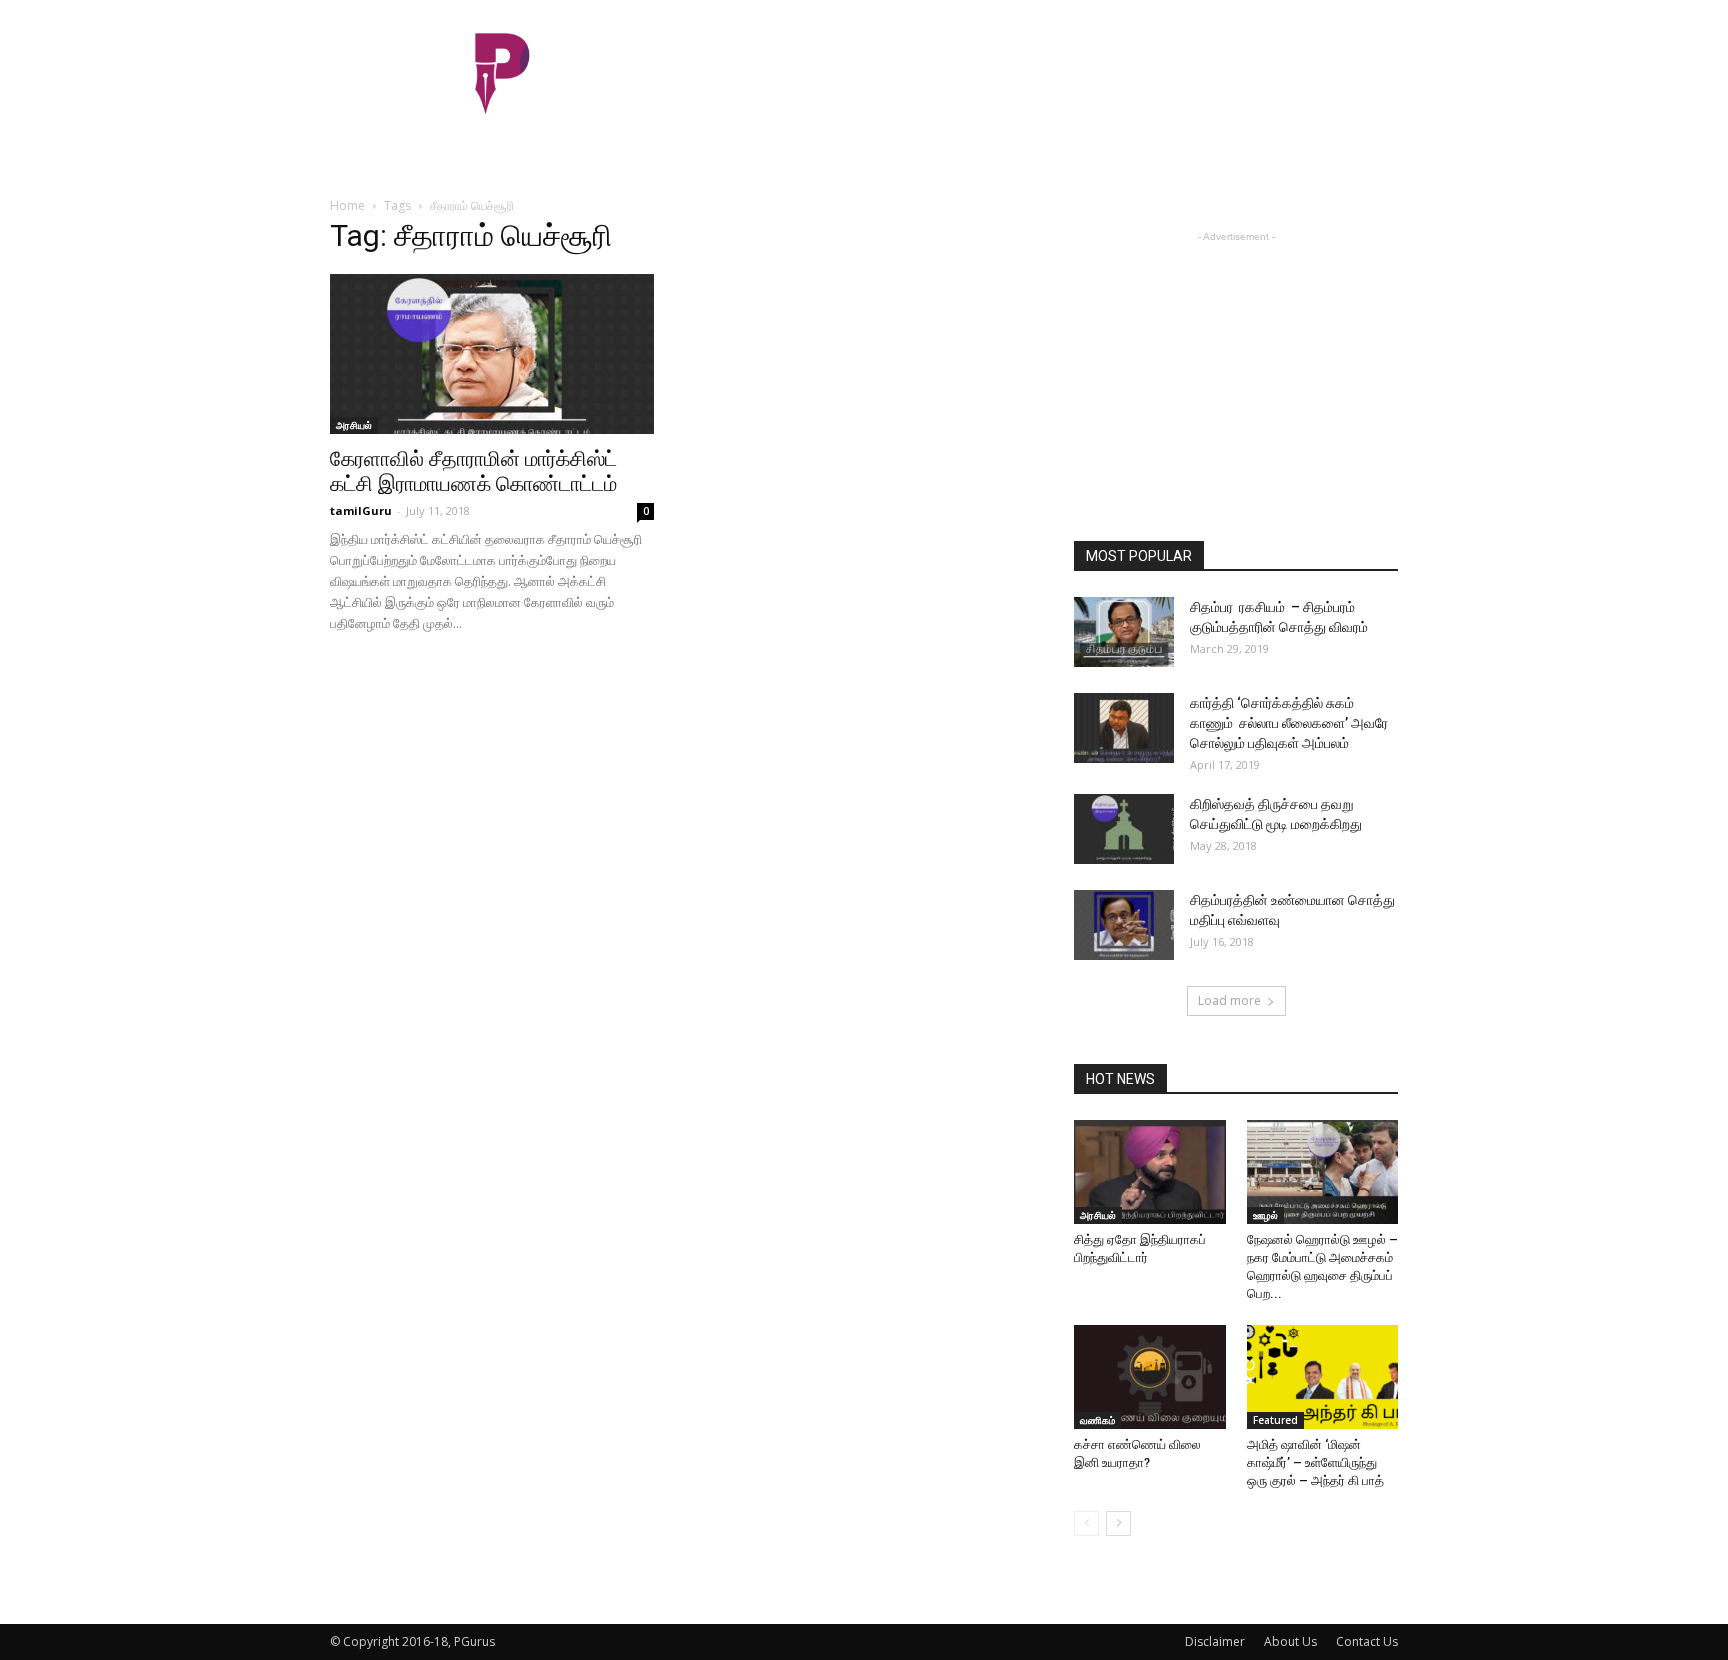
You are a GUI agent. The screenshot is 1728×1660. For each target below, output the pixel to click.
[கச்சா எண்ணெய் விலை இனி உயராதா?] (1150, 1377)
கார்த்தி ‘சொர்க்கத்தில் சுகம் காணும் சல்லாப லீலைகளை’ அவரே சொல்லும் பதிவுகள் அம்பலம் (1289, 723)
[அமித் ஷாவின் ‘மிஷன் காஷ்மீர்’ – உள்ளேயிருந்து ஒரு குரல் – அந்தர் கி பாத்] (1323, 1377)
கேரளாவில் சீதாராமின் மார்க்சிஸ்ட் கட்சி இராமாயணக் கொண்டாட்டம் (473, 471)
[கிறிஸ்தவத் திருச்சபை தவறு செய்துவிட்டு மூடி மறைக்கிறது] (1124, 829)
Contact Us (1367, 1641)
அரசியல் (354, 425)
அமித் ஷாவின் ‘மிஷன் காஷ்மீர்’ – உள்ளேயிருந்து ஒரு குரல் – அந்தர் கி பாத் (1315, 1462)
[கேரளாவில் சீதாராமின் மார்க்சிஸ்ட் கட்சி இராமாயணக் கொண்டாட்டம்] (492, 354)
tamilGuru (361, 510)
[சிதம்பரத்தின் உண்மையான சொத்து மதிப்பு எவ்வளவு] (1124, 925)
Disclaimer (1215, 1641)
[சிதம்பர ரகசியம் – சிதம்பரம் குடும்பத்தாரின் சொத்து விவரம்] (1124, 632)
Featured (1275, 1420)
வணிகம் (1097, 1420)
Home (347, 205)
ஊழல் (1265, 1215)
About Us (1290, 1641)
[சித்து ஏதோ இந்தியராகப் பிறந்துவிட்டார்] (1150, 1172)
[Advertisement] (1034, 73)
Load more (1229, 1000)
